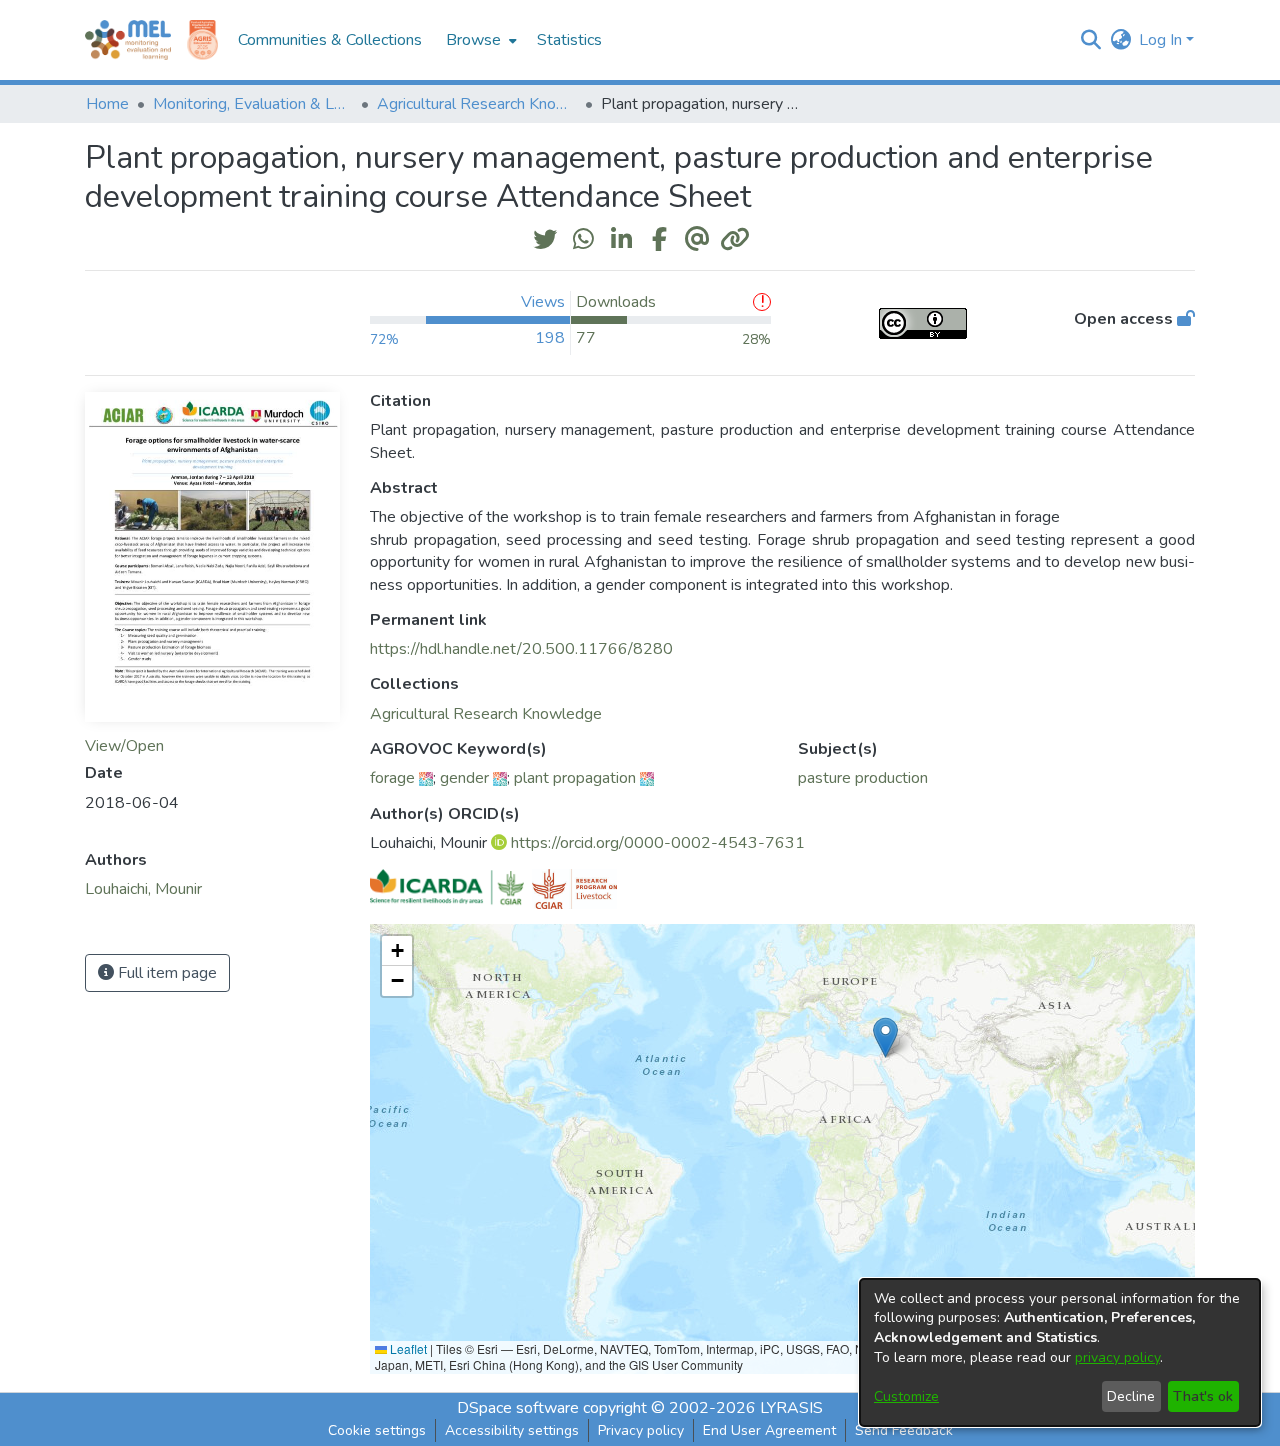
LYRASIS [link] (791, 1408)
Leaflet (407, 1348)
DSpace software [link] (518, 1408)
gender (464, 778)
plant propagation (575, 778)
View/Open (124, 746)
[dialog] (1060, 1352)
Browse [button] (473, 40)
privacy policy (1117, 1357)
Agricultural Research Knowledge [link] (477, 104)
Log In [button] (1162, 40)
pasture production (863, 778)
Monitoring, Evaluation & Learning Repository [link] (253, 104)
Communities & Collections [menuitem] (330, 40)
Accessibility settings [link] (512, 1430)
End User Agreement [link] (769, 1430)
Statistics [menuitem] (569, 40)
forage (392, 778)
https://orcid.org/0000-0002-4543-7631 (658, 843)
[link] (486, 714)
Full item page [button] (165, 973)
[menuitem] (479, 40)
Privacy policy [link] (641, 1430)
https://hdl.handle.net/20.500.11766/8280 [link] (521, 649)
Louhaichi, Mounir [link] (143, 889)
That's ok (1203, 1396)
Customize (906, 1396)
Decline (1131, 1396)
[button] (1090, 40)
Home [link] (107, 104)
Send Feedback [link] (904, 1430)
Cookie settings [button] (377, 1430)
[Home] (128, 40)
